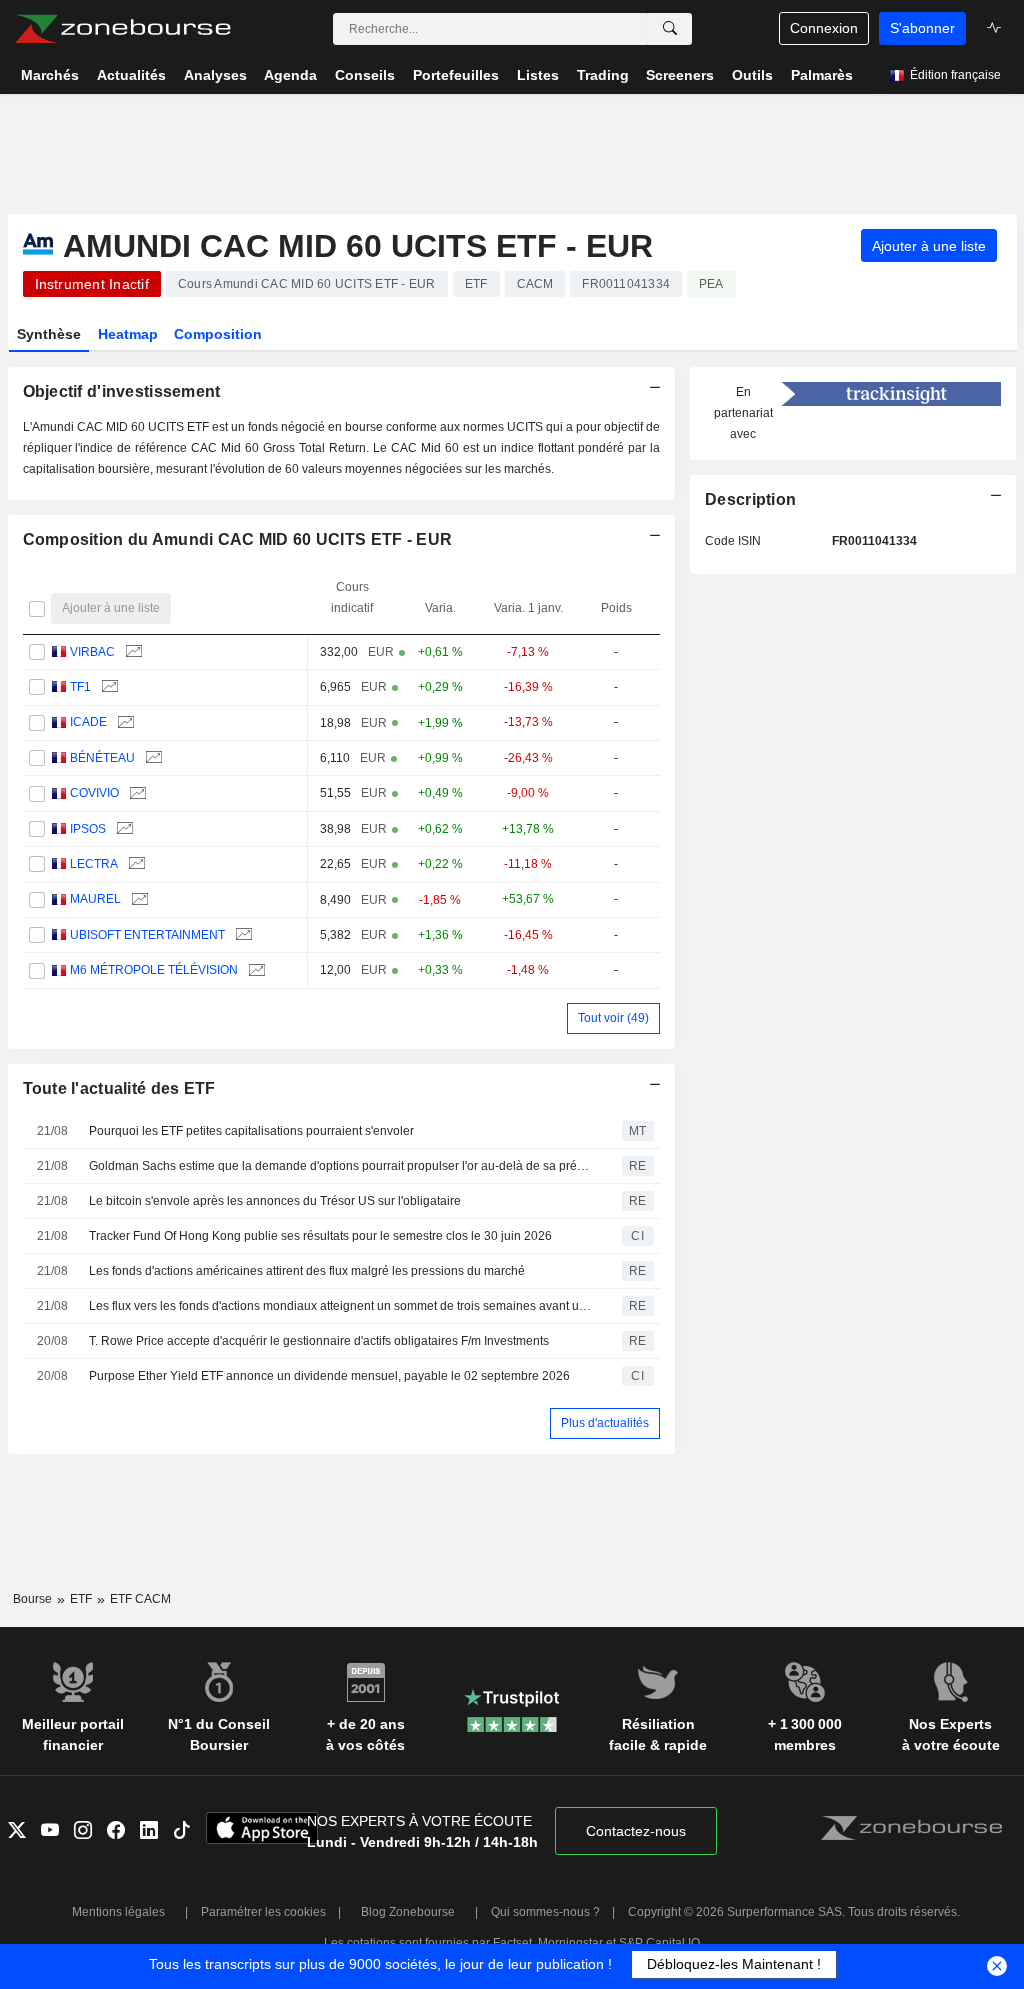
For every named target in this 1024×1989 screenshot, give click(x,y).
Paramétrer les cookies (263, 1912)
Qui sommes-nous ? (545, 1912)
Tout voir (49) (613, 1018)
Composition (218, 334)
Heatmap (128, 334)
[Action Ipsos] (122, 829)
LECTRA (94, 864)
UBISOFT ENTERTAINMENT (147, 935)
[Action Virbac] (131, 652)
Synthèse (49, 334)
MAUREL (95, 899)
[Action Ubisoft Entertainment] (241, 935)
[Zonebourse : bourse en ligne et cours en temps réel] (122, 29)
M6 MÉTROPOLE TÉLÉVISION (154, 970)
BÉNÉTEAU (102, 758)
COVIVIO (94, 793)
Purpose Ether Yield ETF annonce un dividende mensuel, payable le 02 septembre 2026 (329, 1376)
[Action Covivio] (135, 793)
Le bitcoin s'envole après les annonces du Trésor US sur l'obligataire (275, 1201)
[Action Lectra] (134, 864)
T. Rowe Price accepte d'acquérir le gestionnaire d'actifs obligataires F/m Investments (319, 1341)
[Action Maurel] (137, 899)
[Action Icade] (123, 722)
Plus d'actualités (605, 1423)
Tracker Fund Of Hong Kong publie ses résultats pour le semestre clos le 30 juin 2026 (320, 1236)
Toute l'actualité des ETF (119, 1088)
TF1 (80, 687)
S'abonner (922, 28)
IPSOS (88, 829)
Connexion (824, 28)
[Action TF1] (107, 687)
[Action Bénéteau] (151, 758)
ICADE (88, 722)
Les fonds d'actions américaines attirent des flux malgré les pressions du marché (307, 1271)
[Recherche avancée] (670, 29)
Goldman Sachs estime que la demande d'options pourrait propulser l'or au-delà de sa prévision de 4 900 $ (341, 1166)
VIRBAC (92, 652)
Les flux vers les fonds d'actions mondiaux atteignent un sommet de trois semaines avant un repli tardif (341, 1306)
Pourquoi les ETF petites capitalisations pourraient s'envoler (251, 1131)
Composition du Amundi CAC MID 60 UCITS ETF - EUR (238, 539)
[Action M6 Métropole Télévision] (254, 970)
